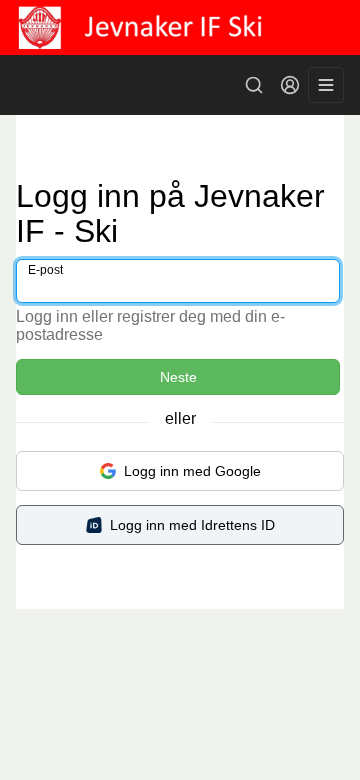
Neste (178, 377)
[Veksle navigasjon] (326, 85)
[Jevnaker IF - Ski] (180, 27)
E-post (45, 270)
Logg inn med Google (192, 471)
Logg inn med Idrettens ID (192, 525)
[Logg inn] (290, 85)
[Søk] (254, 85)
